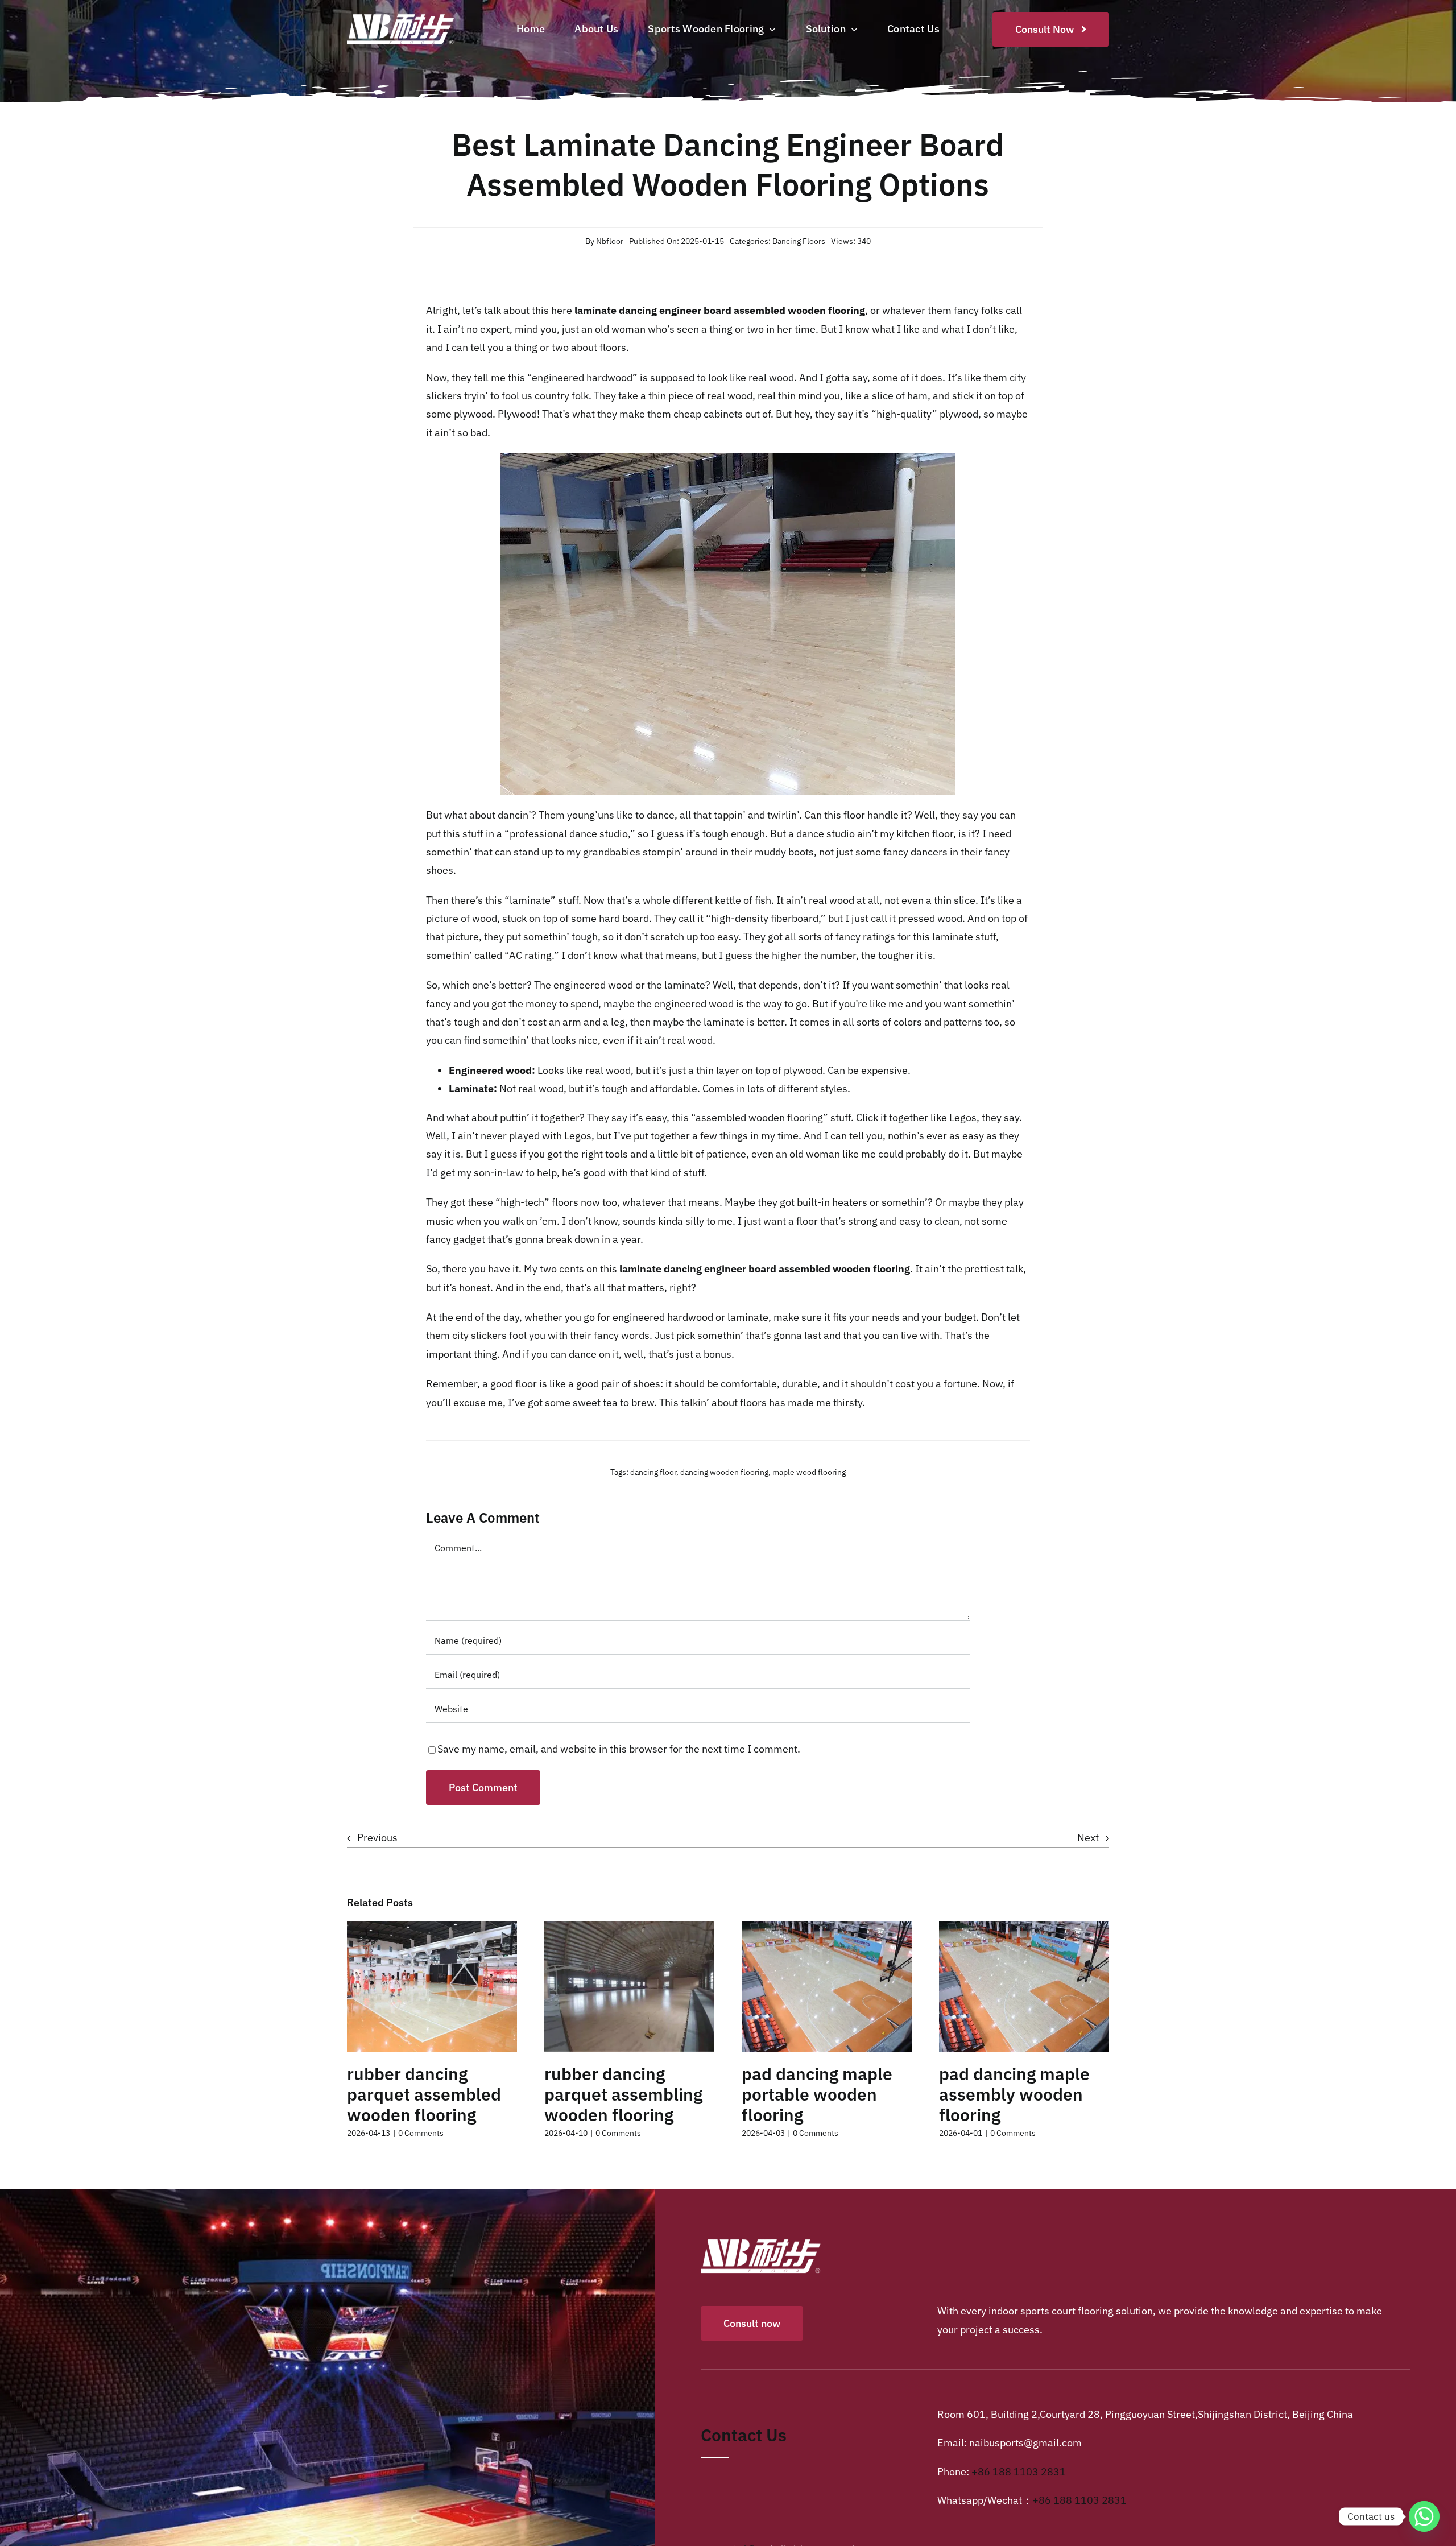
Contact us (744, 2435)
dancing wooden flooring (724, 1472)
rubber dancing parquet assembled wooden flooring (424, 2094)
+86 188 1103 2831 (1019, 2472)
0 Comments (421, 2133)
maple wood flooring (809, 1472)
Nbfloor (610, 241)
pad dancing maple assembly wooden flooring (1014, 2094)
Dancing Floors (799, 241)
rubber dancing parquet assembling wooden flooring (623, 2094)
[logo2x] (411, 15)
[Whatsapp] (1424, 2516)
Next (1088, 1838)
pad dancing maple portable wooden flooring (817, 2094)
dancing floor (653, 1472)
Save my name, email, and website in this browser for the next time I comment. (619, 1749)
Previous (377, 1838)
